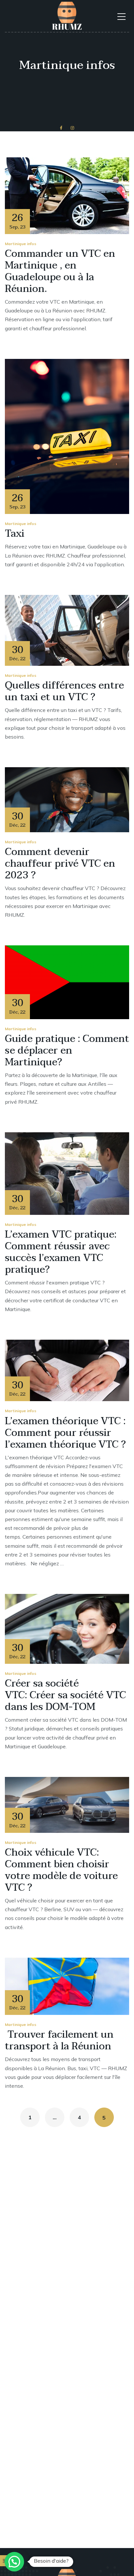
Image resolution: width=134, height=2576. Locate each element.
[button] (14, 2562)
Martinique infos (21, 244)
